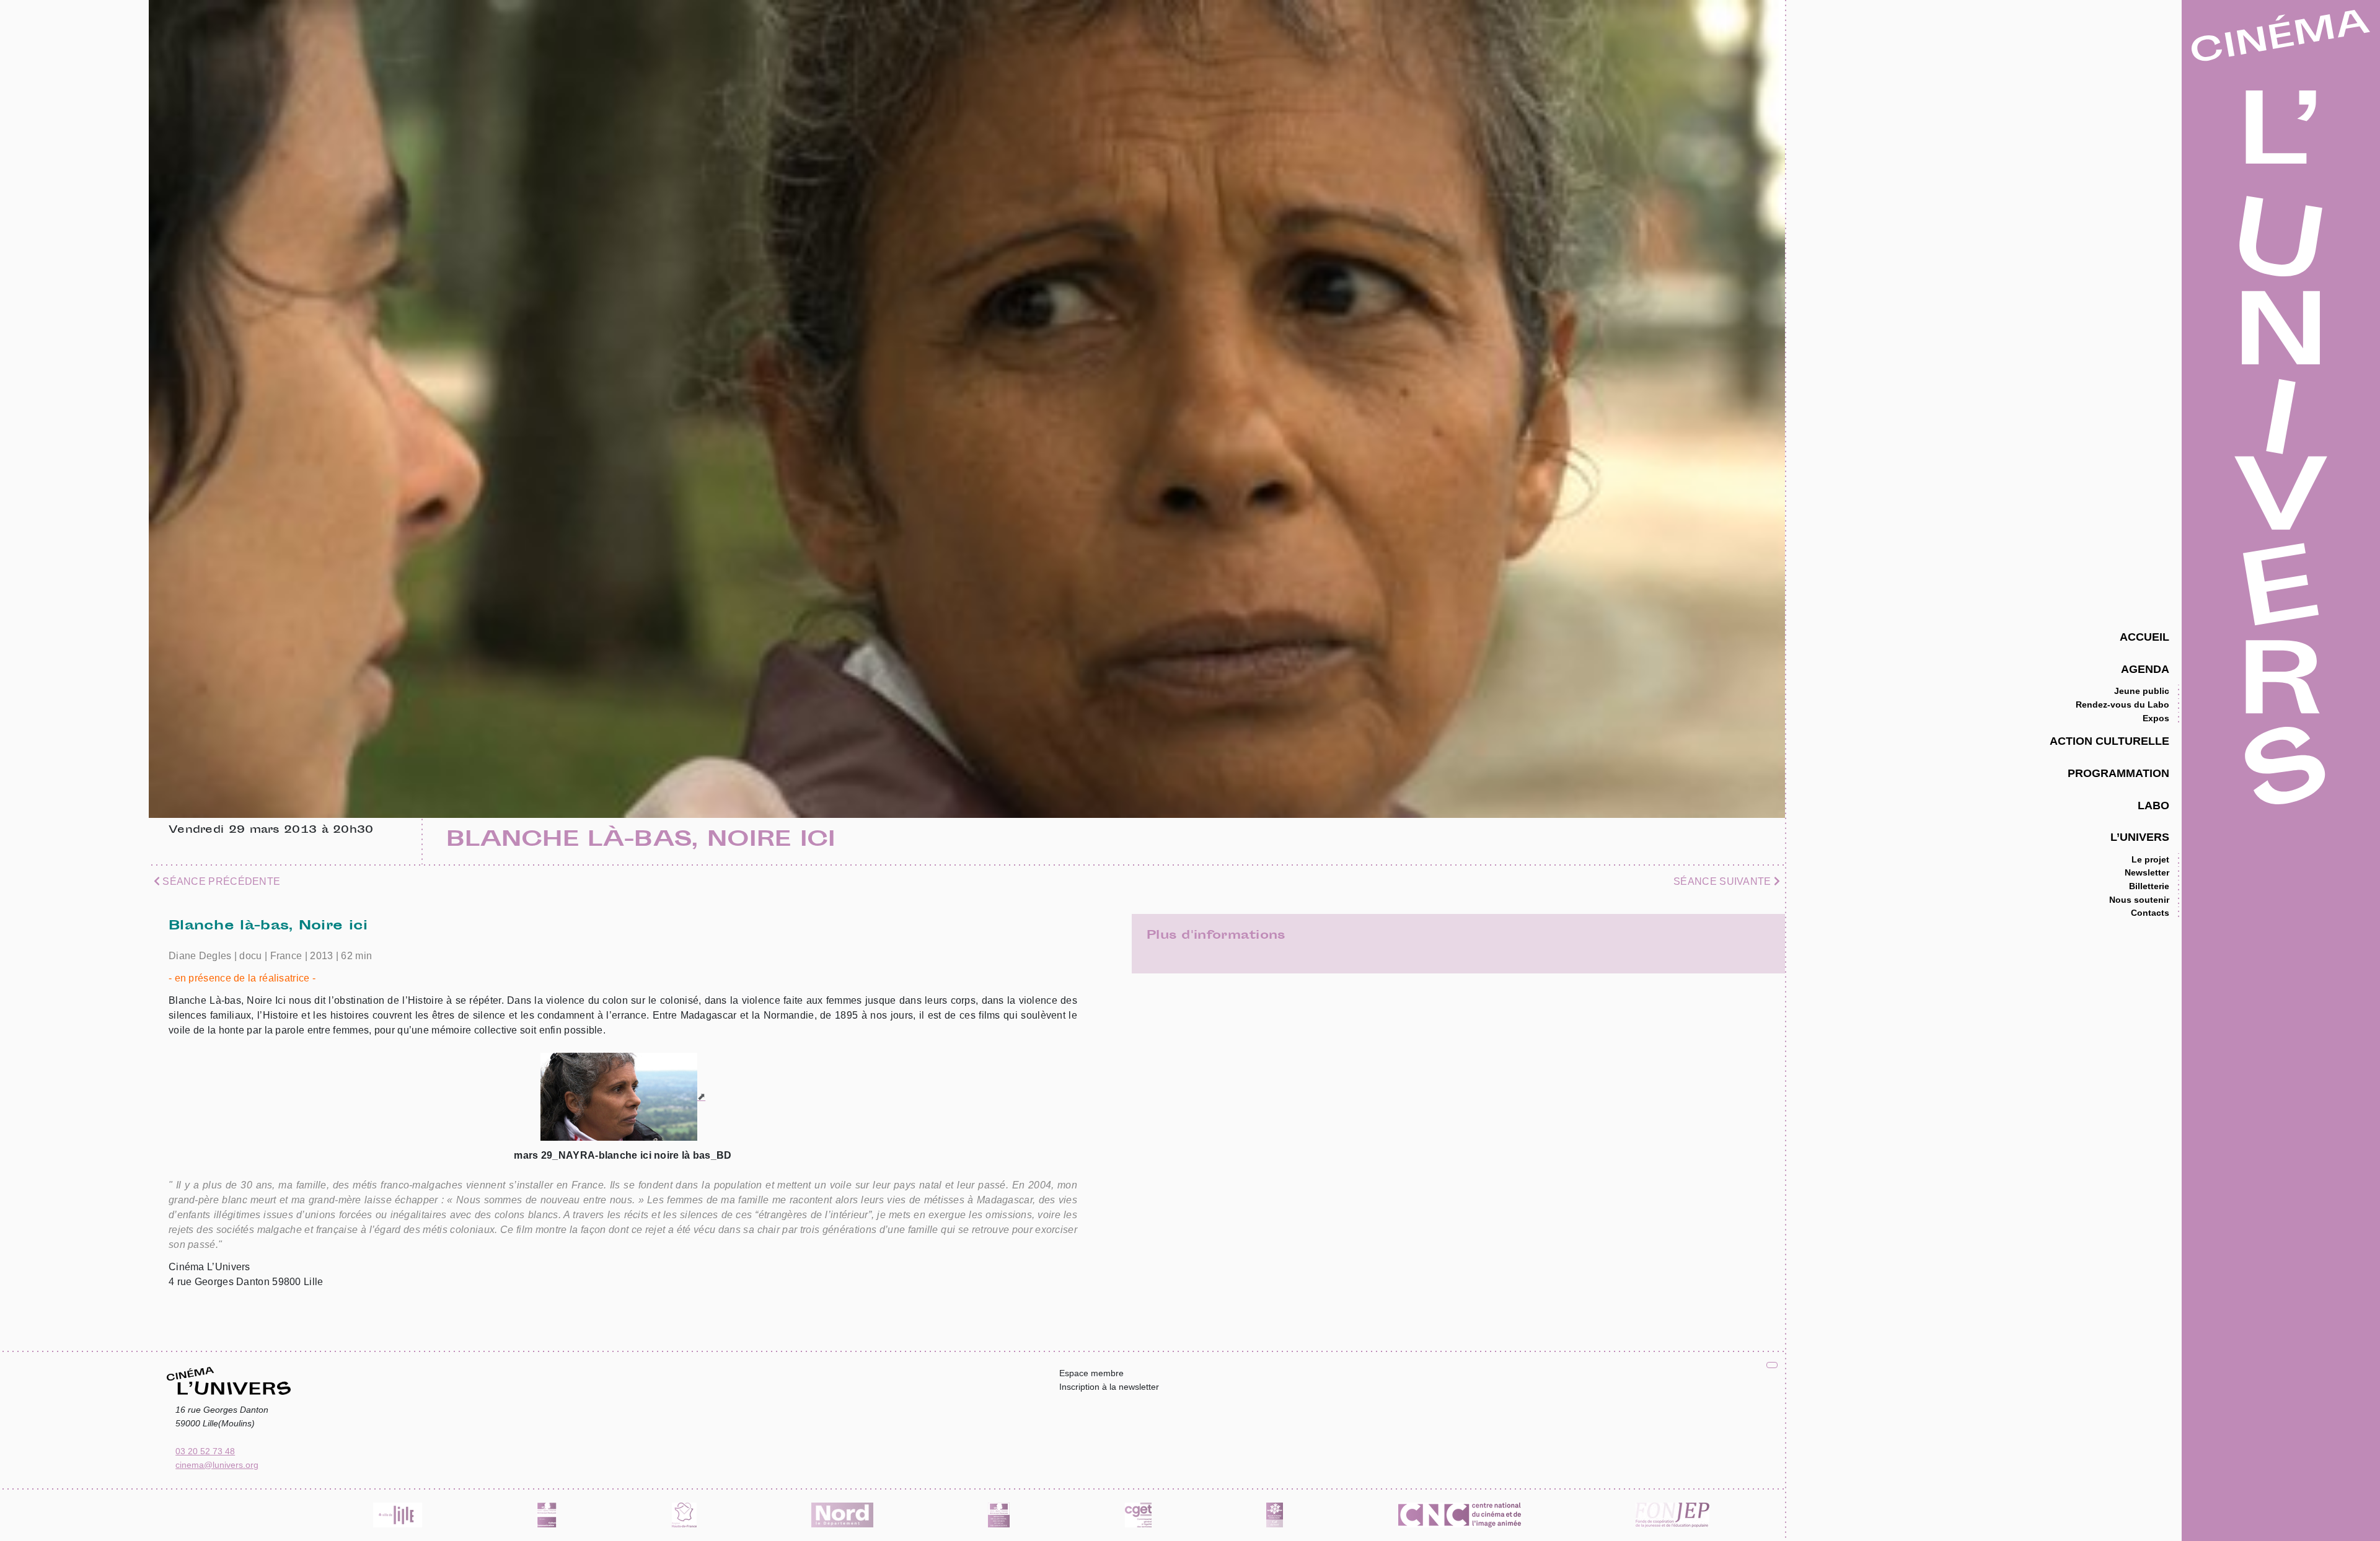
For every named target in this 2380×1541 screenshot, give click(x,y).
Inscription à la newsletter (1109, 1387)
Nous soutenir (2139, 900)
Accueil (2144, 637)
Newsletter (2147, 872)
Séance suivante (1724, 881)
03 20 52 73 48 (205, 1451)
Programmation (2118, 773)
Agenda (2145, 669)
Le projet (2150, 859)
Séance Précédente (220, 881)
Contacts (2150, 913)
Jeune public (2142, 691)
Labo (2153, 805)
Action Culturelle (2109, 741)
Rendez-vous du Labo (2122, 705)
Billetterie (2149, 886)
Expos (2156, 718)
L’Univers (2140, 837)
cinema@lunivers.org (217, 1465)
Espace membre (1091, 1373)
